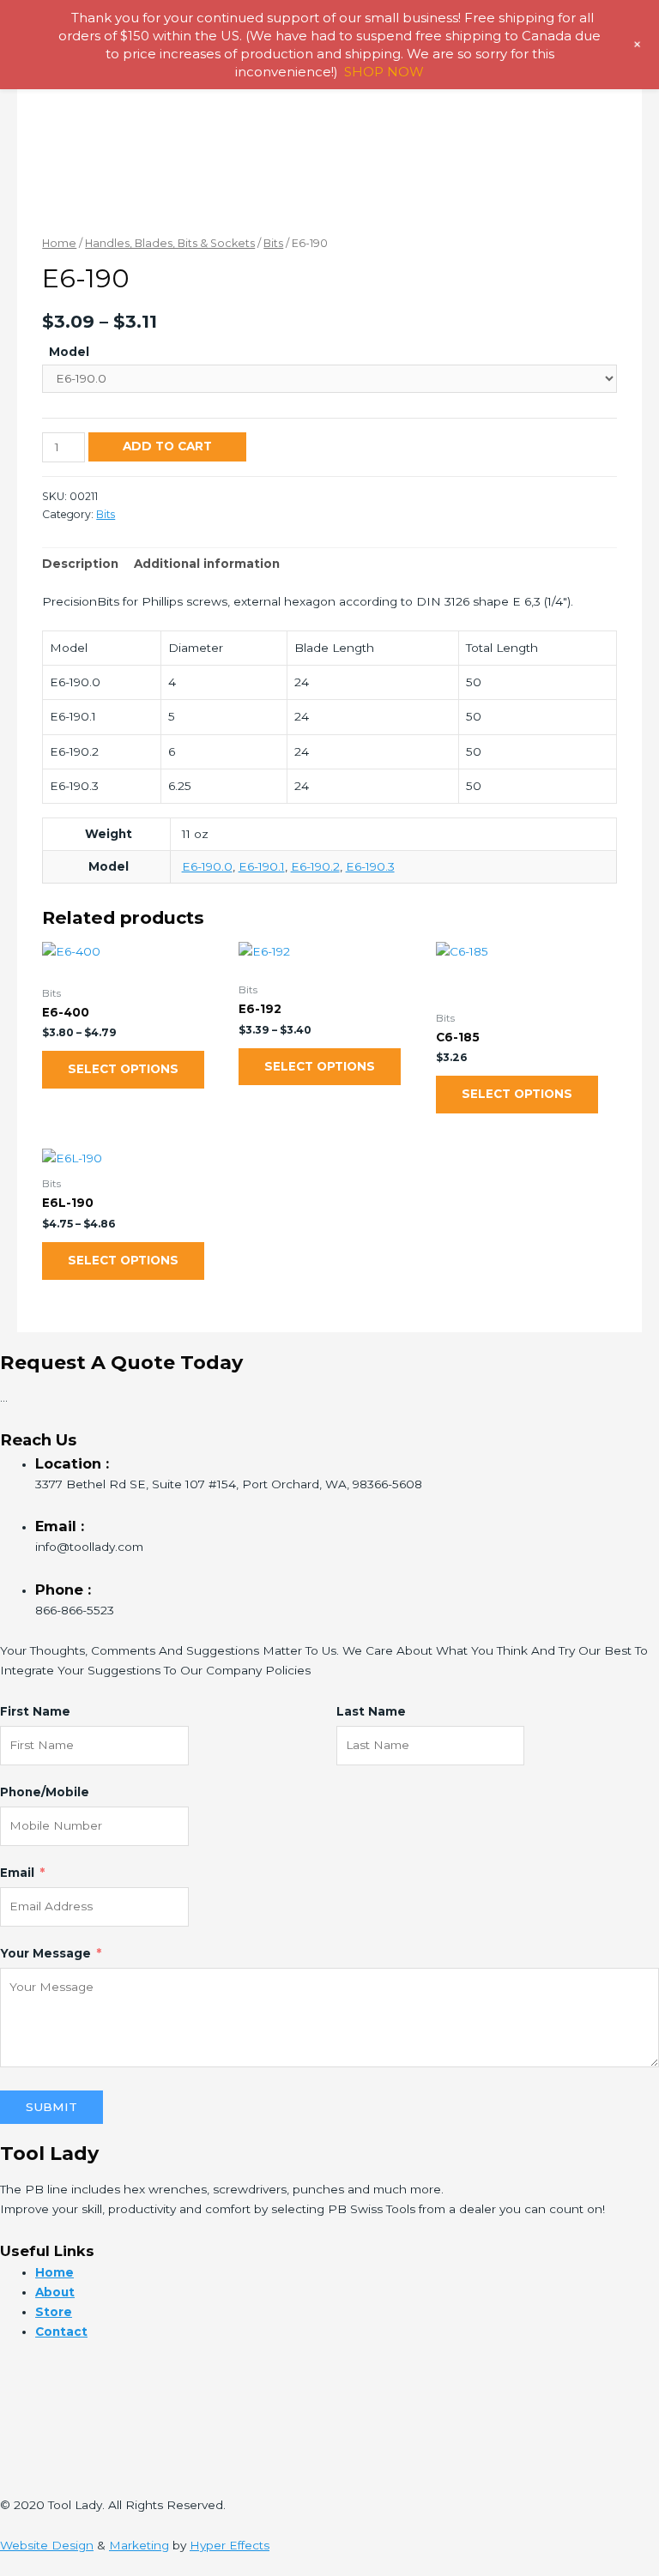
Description (80, 564)
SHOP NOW (384, 72)
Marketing (139, 2545)
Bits (273, 243)
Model (69, 352)
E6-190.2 (315, 866)
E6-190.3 (370, 866)
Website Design (47, 2545)
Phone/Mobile (45, 1792)
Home (59, 243)
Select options (123, 1069)
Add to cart (167, 446)
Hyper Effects (230, 2545)
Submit (51, 2107)
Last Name (371, 1711)
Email (17, 1873)
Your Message (45, 1953)
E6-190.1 (262, 866)
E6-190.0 (207, 866)
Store (54, 2312)
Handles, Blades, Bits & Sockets (170, 243)
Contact (61, 2332)
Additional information (207, 564)
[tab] (80, 564)
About (55, 2292)
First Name (35, 1711)
